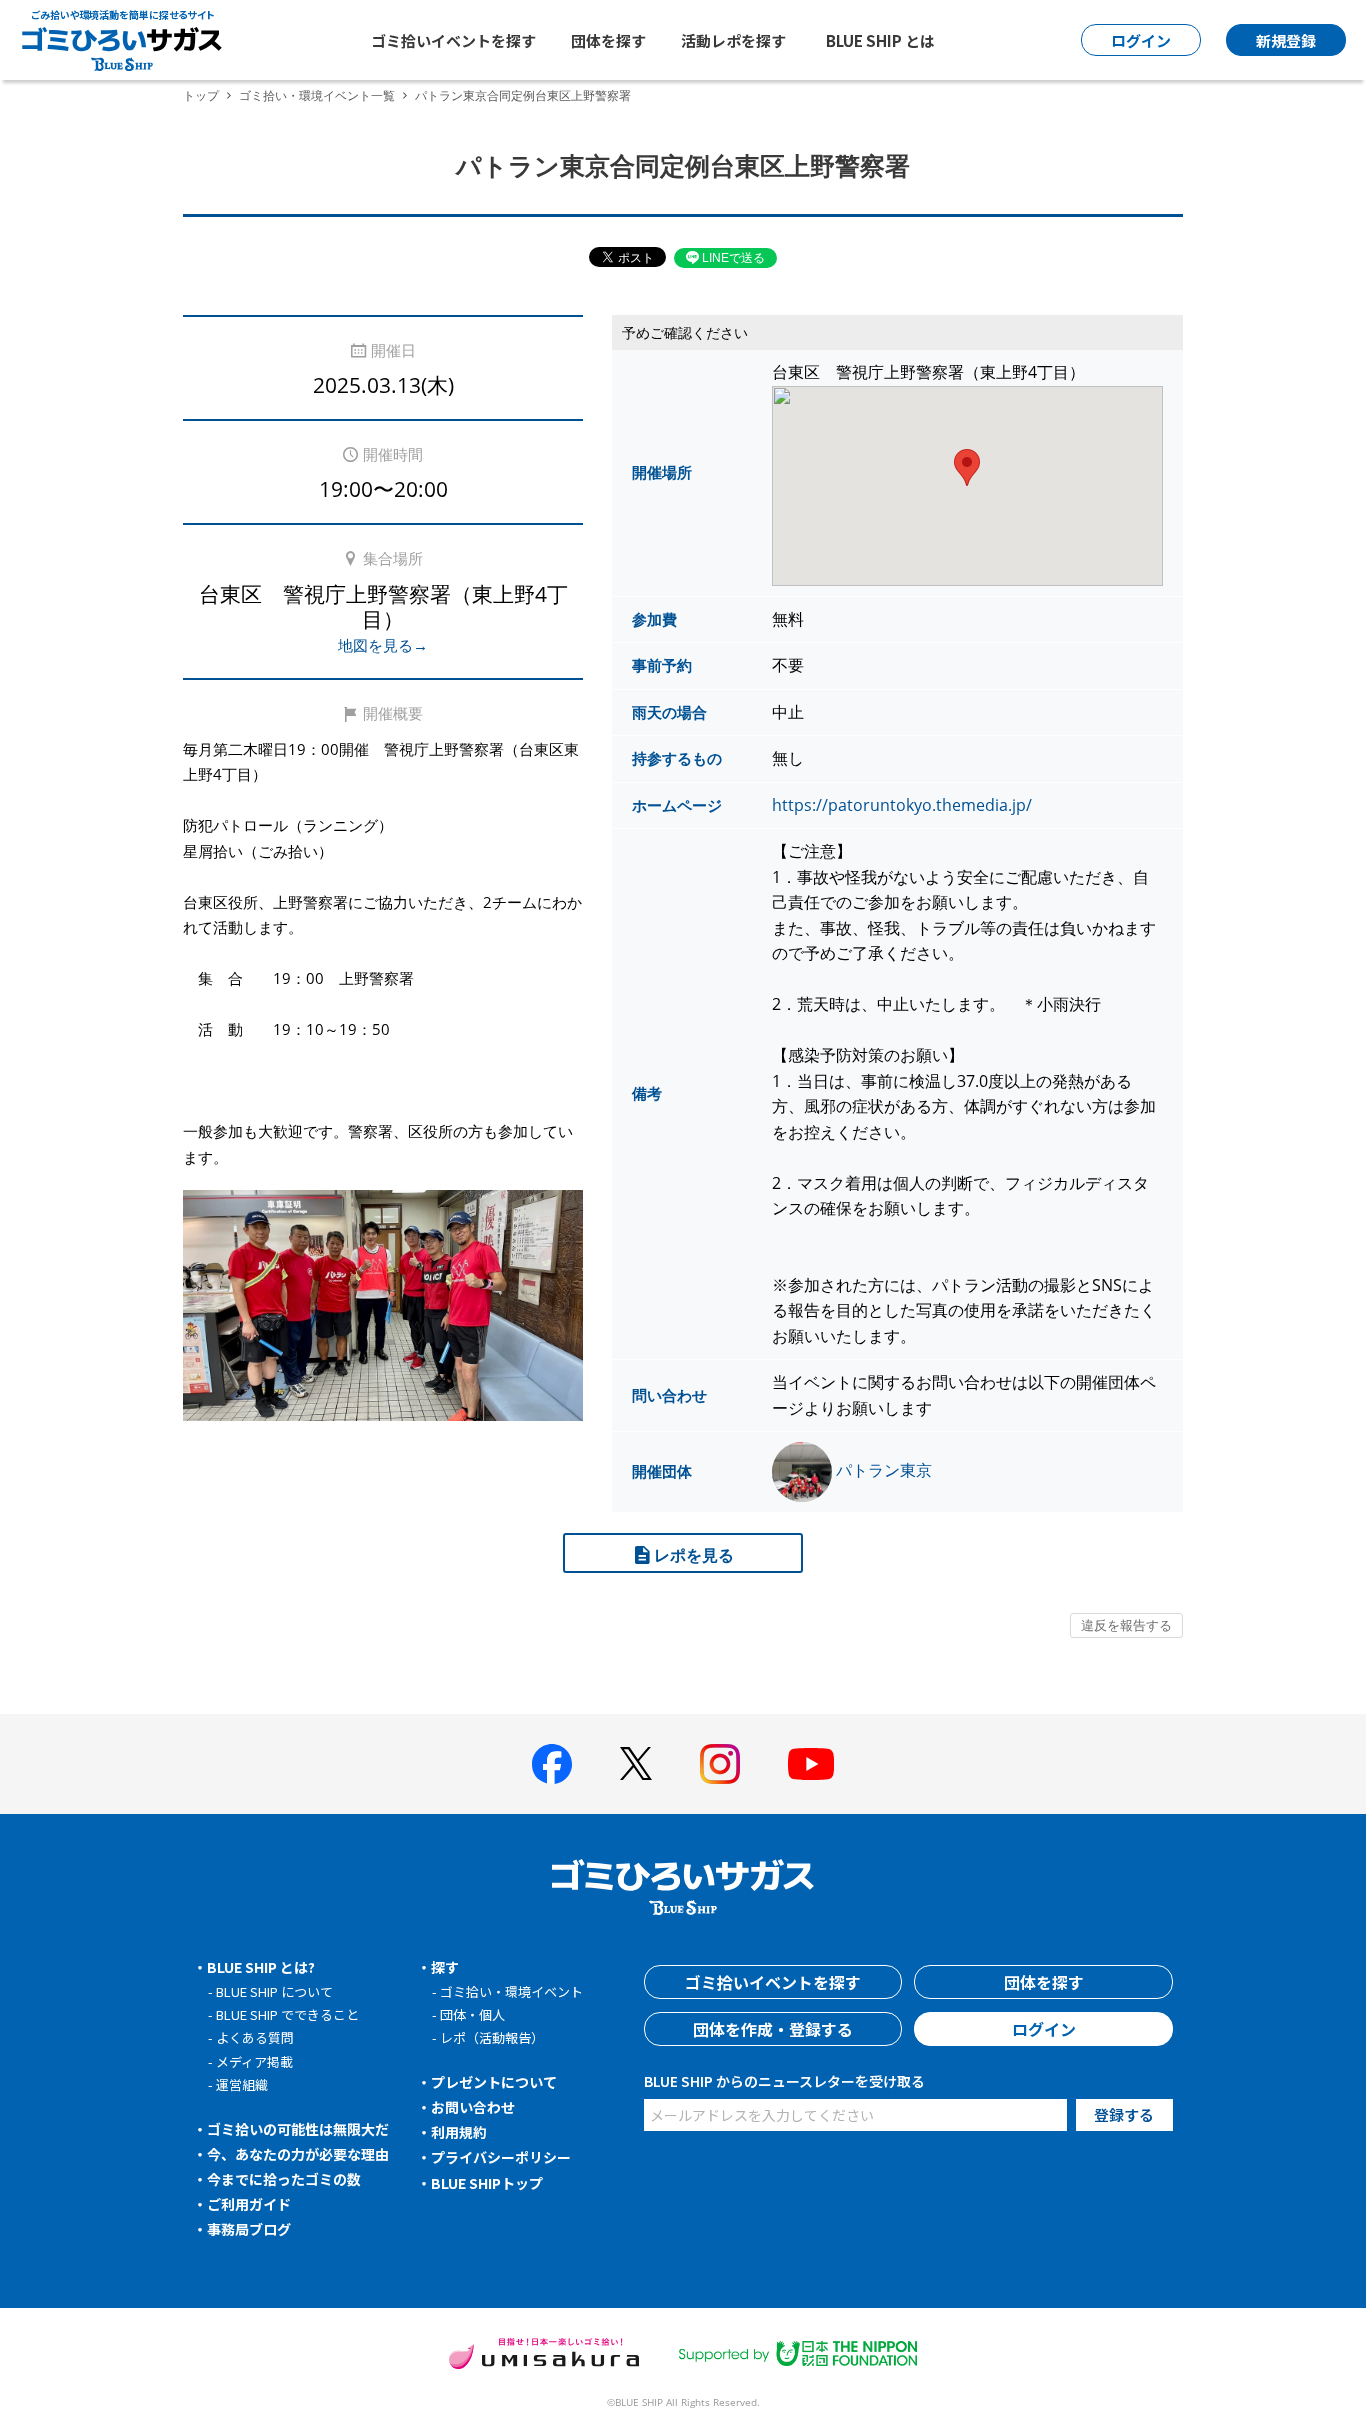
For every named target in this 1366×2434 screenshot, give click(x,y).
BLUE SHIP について (274, 1991)
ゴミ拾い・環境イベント (511, 1991)
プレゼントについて (494, 2082)
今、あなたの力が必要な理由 (298, 2154)
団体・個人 (472, 2014)
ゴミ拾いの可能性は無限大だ (298, 2129)
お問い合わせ (473, 2107)
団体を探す (608, 40)
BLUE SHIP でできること (287, 2014)
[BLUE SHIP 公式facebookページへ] (552, 1764)
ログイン (1044, 2029)
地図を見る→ (383, 645)
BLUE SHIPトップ (487, 2183)
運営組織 (242, 2084)
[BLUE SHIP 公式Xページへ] (636, 1763)
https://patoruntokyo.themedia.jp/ (902, 805)
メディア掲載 (254, 2061)
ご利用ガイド (249, 2204)
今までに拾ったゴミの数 (284, 2179)
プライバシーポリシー (501, 2157)
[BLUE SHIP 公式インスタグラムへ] (720, 1764)
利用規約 (459, 2132)
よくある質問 (255, 2037)
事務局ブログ (249, 2229)
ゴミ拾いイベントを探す (453, 40)
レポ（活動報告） (492, 2037)
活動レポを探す (733, 40)
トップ (201, 95)
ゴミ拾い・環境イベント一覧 (317, 95)
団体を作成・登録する (773, 2029)
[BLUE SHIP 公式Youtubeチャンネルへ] (811, 1764)
